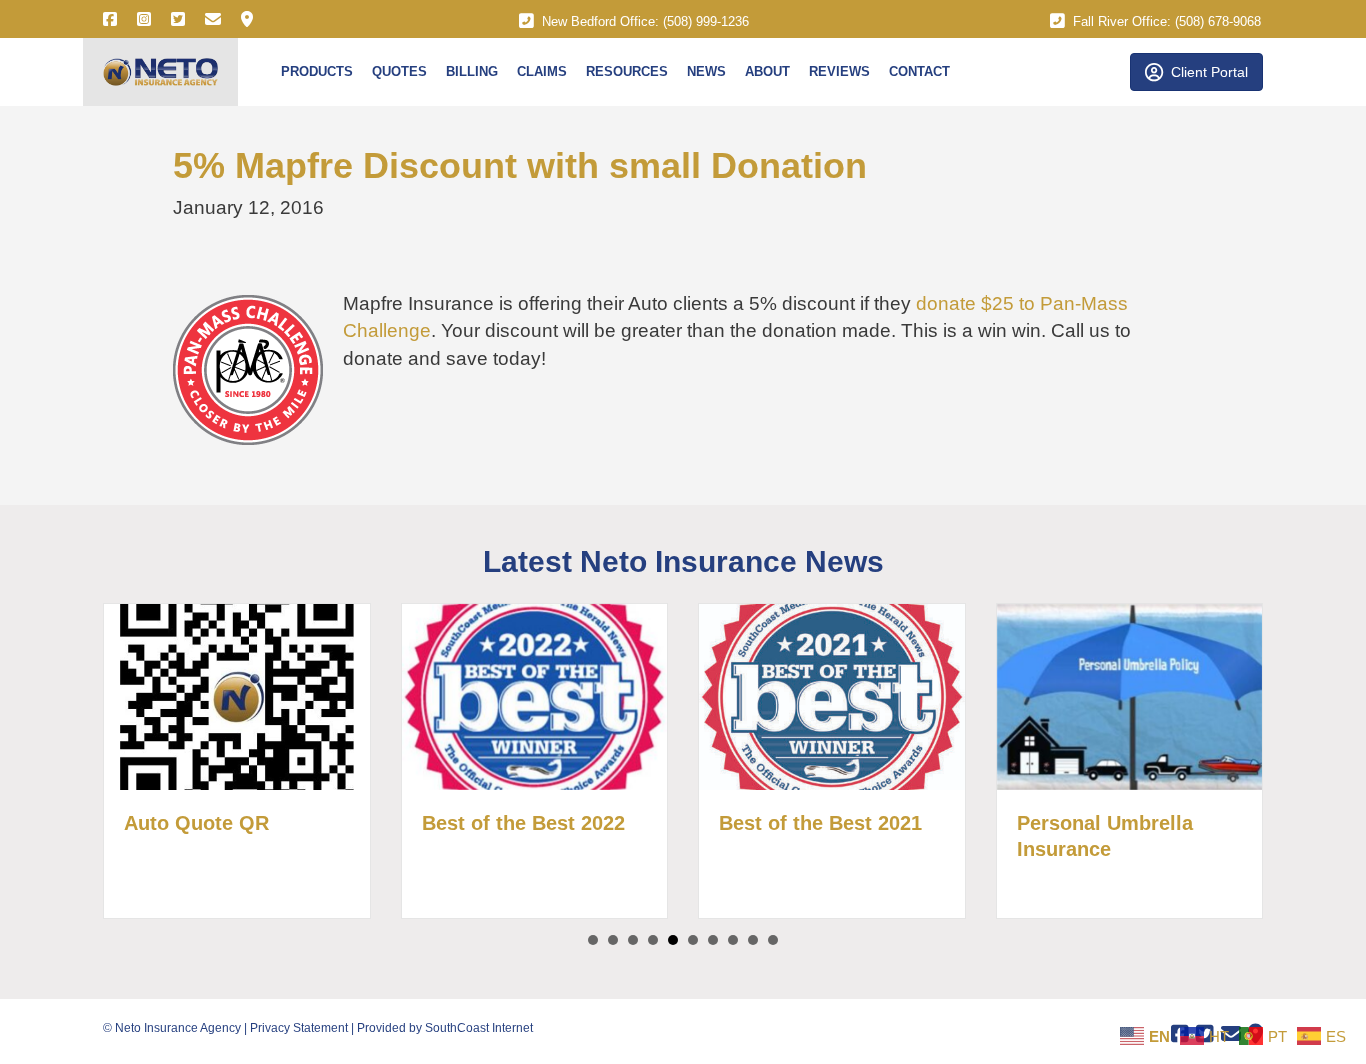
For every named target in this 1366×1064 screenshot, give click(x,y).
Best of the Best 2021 (820, 823)
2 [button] (613, 940)
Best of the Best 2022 (523, 823)
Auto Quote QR (196, 823)
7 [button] (713, 940)
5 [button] (673, 940)
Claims (542, 71)
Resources (627, 71)
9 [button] (753, 940)
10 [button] (773, 940)
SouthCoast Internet (479, 1028)
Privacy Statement (299, 1028)
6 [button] (693, 940)
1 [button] (593, 940)
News (706, 71)
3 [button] (633, 940)
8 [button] (733, 940)
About (767, 71)
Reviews (839, 71)
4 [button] (653, 940)
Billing (472, 71)
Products (317, 71)
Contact (919, 71)
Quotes (399, 71)
